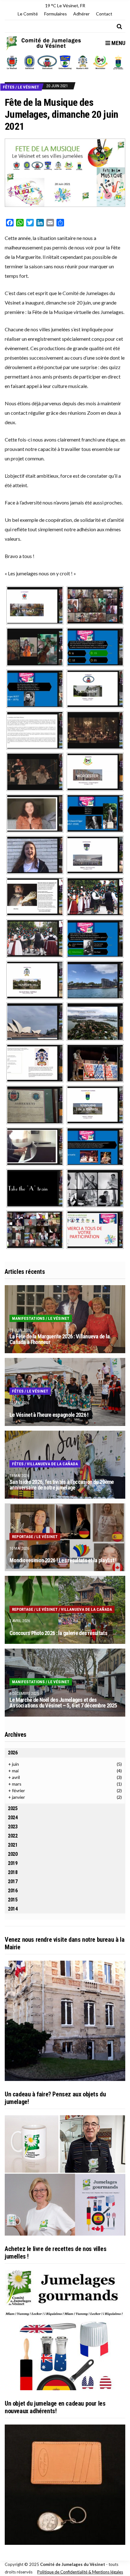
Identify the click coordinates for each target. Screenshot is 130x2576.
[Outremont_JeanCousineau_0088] (35, 729)
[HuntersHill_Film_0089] (95, 1021)
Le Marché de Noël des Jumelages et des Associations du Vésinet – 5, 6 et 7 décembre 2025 (63, 1703)
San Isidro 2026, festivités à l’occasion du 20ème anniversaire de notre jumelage (62, 1485)
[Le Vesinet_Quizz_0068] (35, 688)
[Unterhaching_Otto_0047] (35, 896)
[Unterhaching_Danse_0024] (35, 938)
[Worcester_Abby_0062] (35, 854)
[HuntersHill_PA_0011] (35, 979)
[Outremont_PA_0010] (95, 688)
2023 (13, 1827)
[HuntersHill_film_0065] (95, 979)
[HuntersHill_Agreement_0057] (35, 1104)
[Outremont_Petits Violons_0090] (35, 771)
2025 (13, 1808)
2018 (13, 1872)
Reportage (23, 1537)
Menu (118, 43)
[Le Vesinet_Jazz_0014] (95, 1187)
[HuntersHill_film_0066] (35, 1021)
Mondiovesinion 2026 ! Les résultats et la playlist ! (63, 1560)
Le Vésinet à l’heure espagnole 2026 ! (49, 1415)
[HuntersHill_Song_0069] (95, 1062)
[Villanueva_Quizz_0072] (95, 1146)
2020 (13, 1854)
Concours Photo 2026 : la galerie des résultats (58, 1633)
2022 (13, 1836)
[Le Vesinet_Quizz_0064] (95, 646)
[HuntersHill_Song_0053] (35, 1062)
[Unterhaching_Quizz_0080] (95, 938)
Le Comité (28, 14)
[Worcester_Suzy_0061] (35, 813)
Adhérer (81, 14)
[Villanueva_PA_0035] (95, 1104)
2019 (13, 1863)
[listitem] (12, 62)
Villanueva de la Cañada (52, 1464)
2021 (13, 1845)
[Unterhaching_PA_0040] (95, 854)
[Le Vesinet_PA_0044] (35, 604)
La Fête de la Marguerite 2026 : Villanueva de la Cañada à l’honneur (59, 1339)
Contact (104, 14)
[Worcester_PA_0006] (95, 771)
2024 (13, 1818)
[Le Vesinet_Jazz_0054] (35, 1187)
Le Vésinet (28, 87)
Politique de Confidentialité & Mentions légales (80, 2572)
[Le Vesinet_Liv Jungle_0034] (95, 604)
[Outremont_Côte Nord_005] (95, 729)
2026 (13, 1753)
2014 (13, 1909)
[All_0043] (35, 1229)
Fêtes (9, 87)
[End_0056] (95, 1229)
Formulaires (56, 14)
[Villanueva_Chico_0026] (35, 1146)
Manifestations (28, 1318)
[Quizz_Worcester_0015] (95, 813)
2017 (13, 1881)
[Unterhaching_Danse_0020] (95, 896)
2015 (13, 1900)
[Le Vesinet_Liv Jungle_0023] (35, 646)
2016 (13, 1891)
